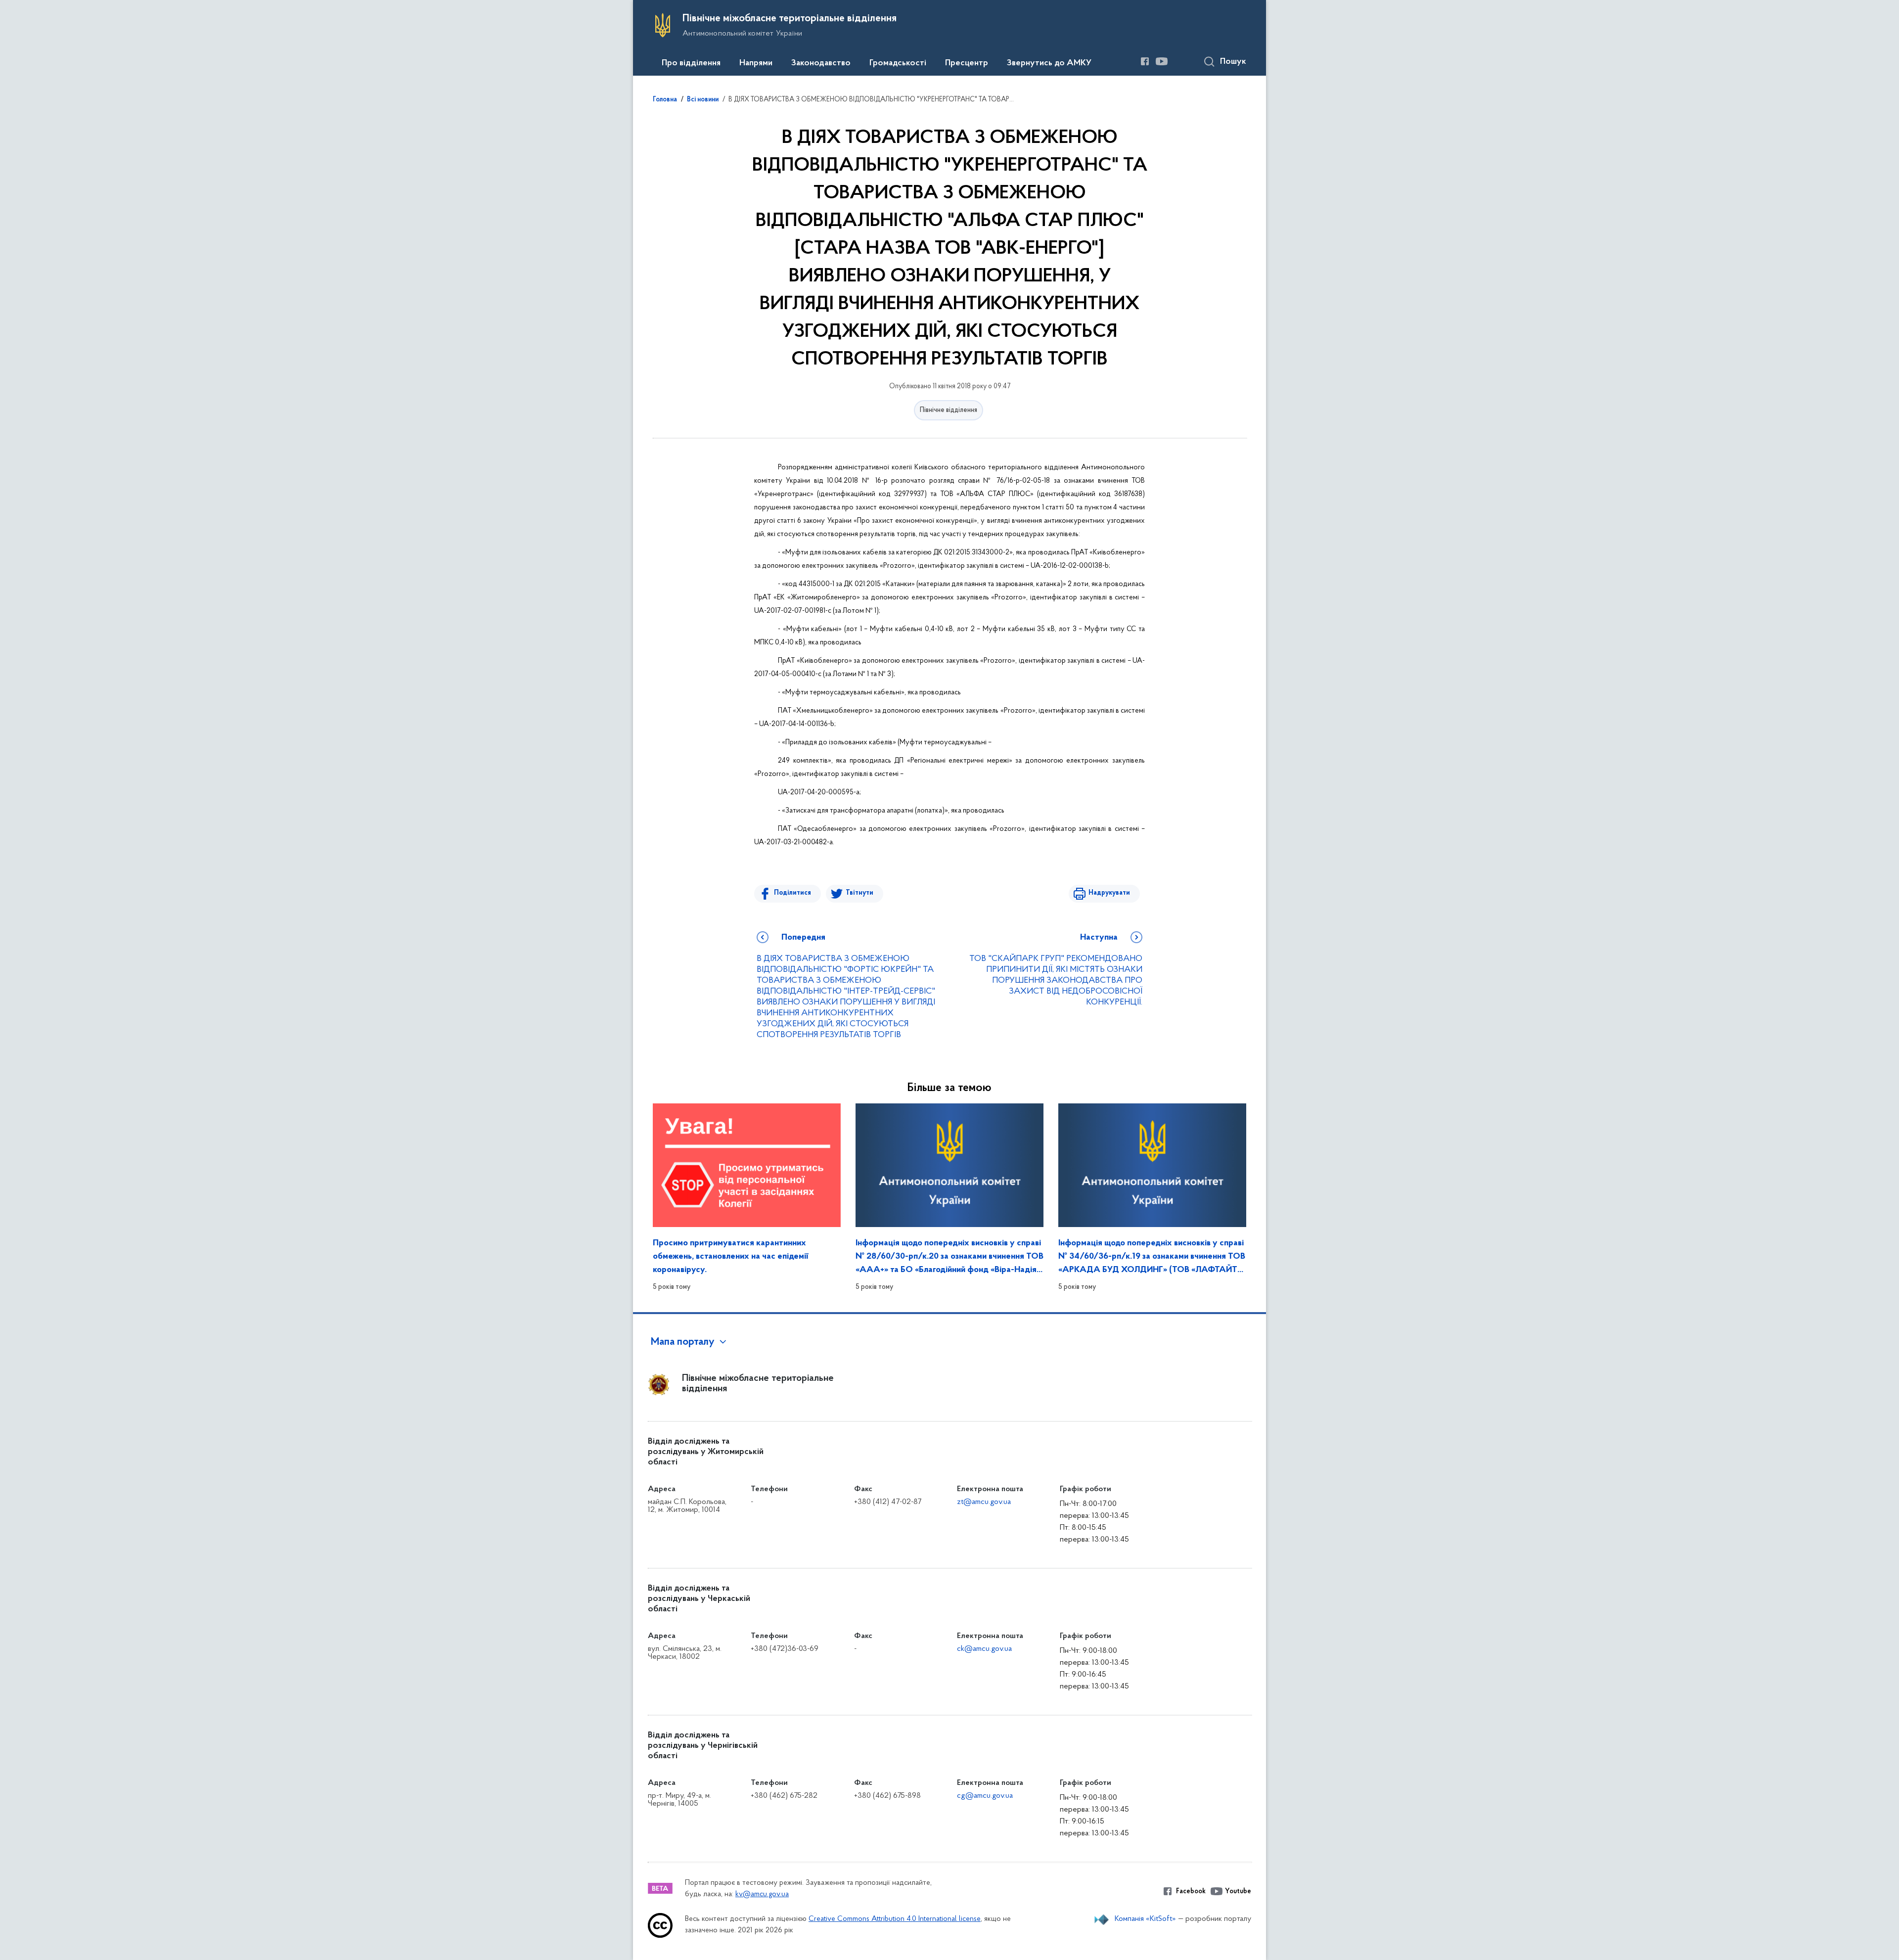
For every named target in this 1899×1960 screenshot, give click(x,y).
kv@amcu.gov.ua (762, 1894)
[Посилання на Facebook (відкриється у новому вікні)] (1145, 61)
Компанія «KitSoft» (1145, 1919)
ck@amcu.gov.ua (984, 1649)
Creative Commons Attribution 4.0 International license (895, 1919)
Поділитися (792, 893)
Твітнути (859, 893)
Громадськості (898, 63)
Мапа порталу (683, 1342)
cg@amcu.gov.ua (985, 1796)
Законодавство (821, 63)
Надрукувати (1109, 893)
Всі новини (703, 100)
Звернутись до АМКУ (1049, 63)
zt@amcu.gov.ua (984, 1502)
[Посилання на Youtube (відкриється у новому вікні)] (1162, 61)
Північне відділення (949, 410)
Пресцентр (967, 63)
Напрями (756, 63)
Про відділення (691, 63)
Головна (665, 100)
